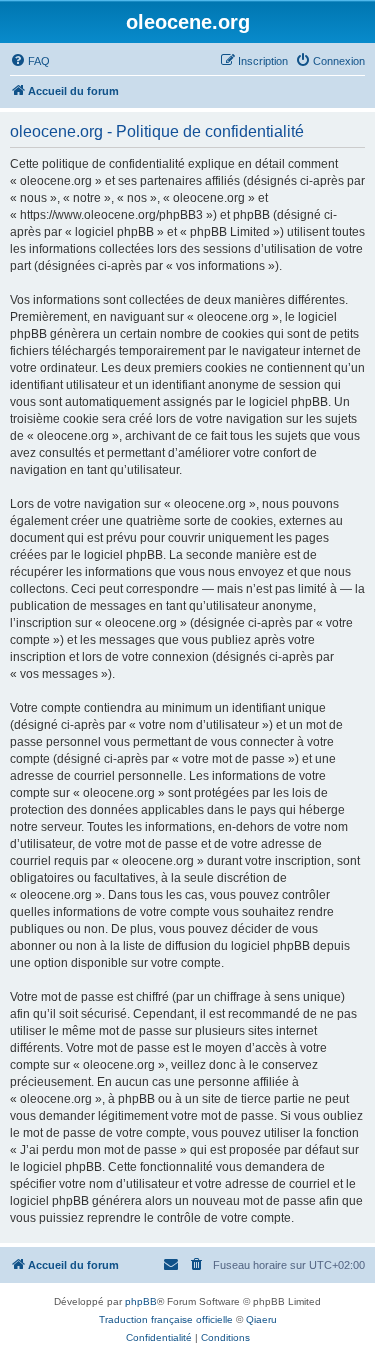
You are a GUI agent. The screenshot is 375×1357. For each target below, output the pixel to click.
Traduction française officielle (166, 1319)
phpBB (141, 1301)
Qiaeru (261, 1319)
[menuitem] (30, 61)
